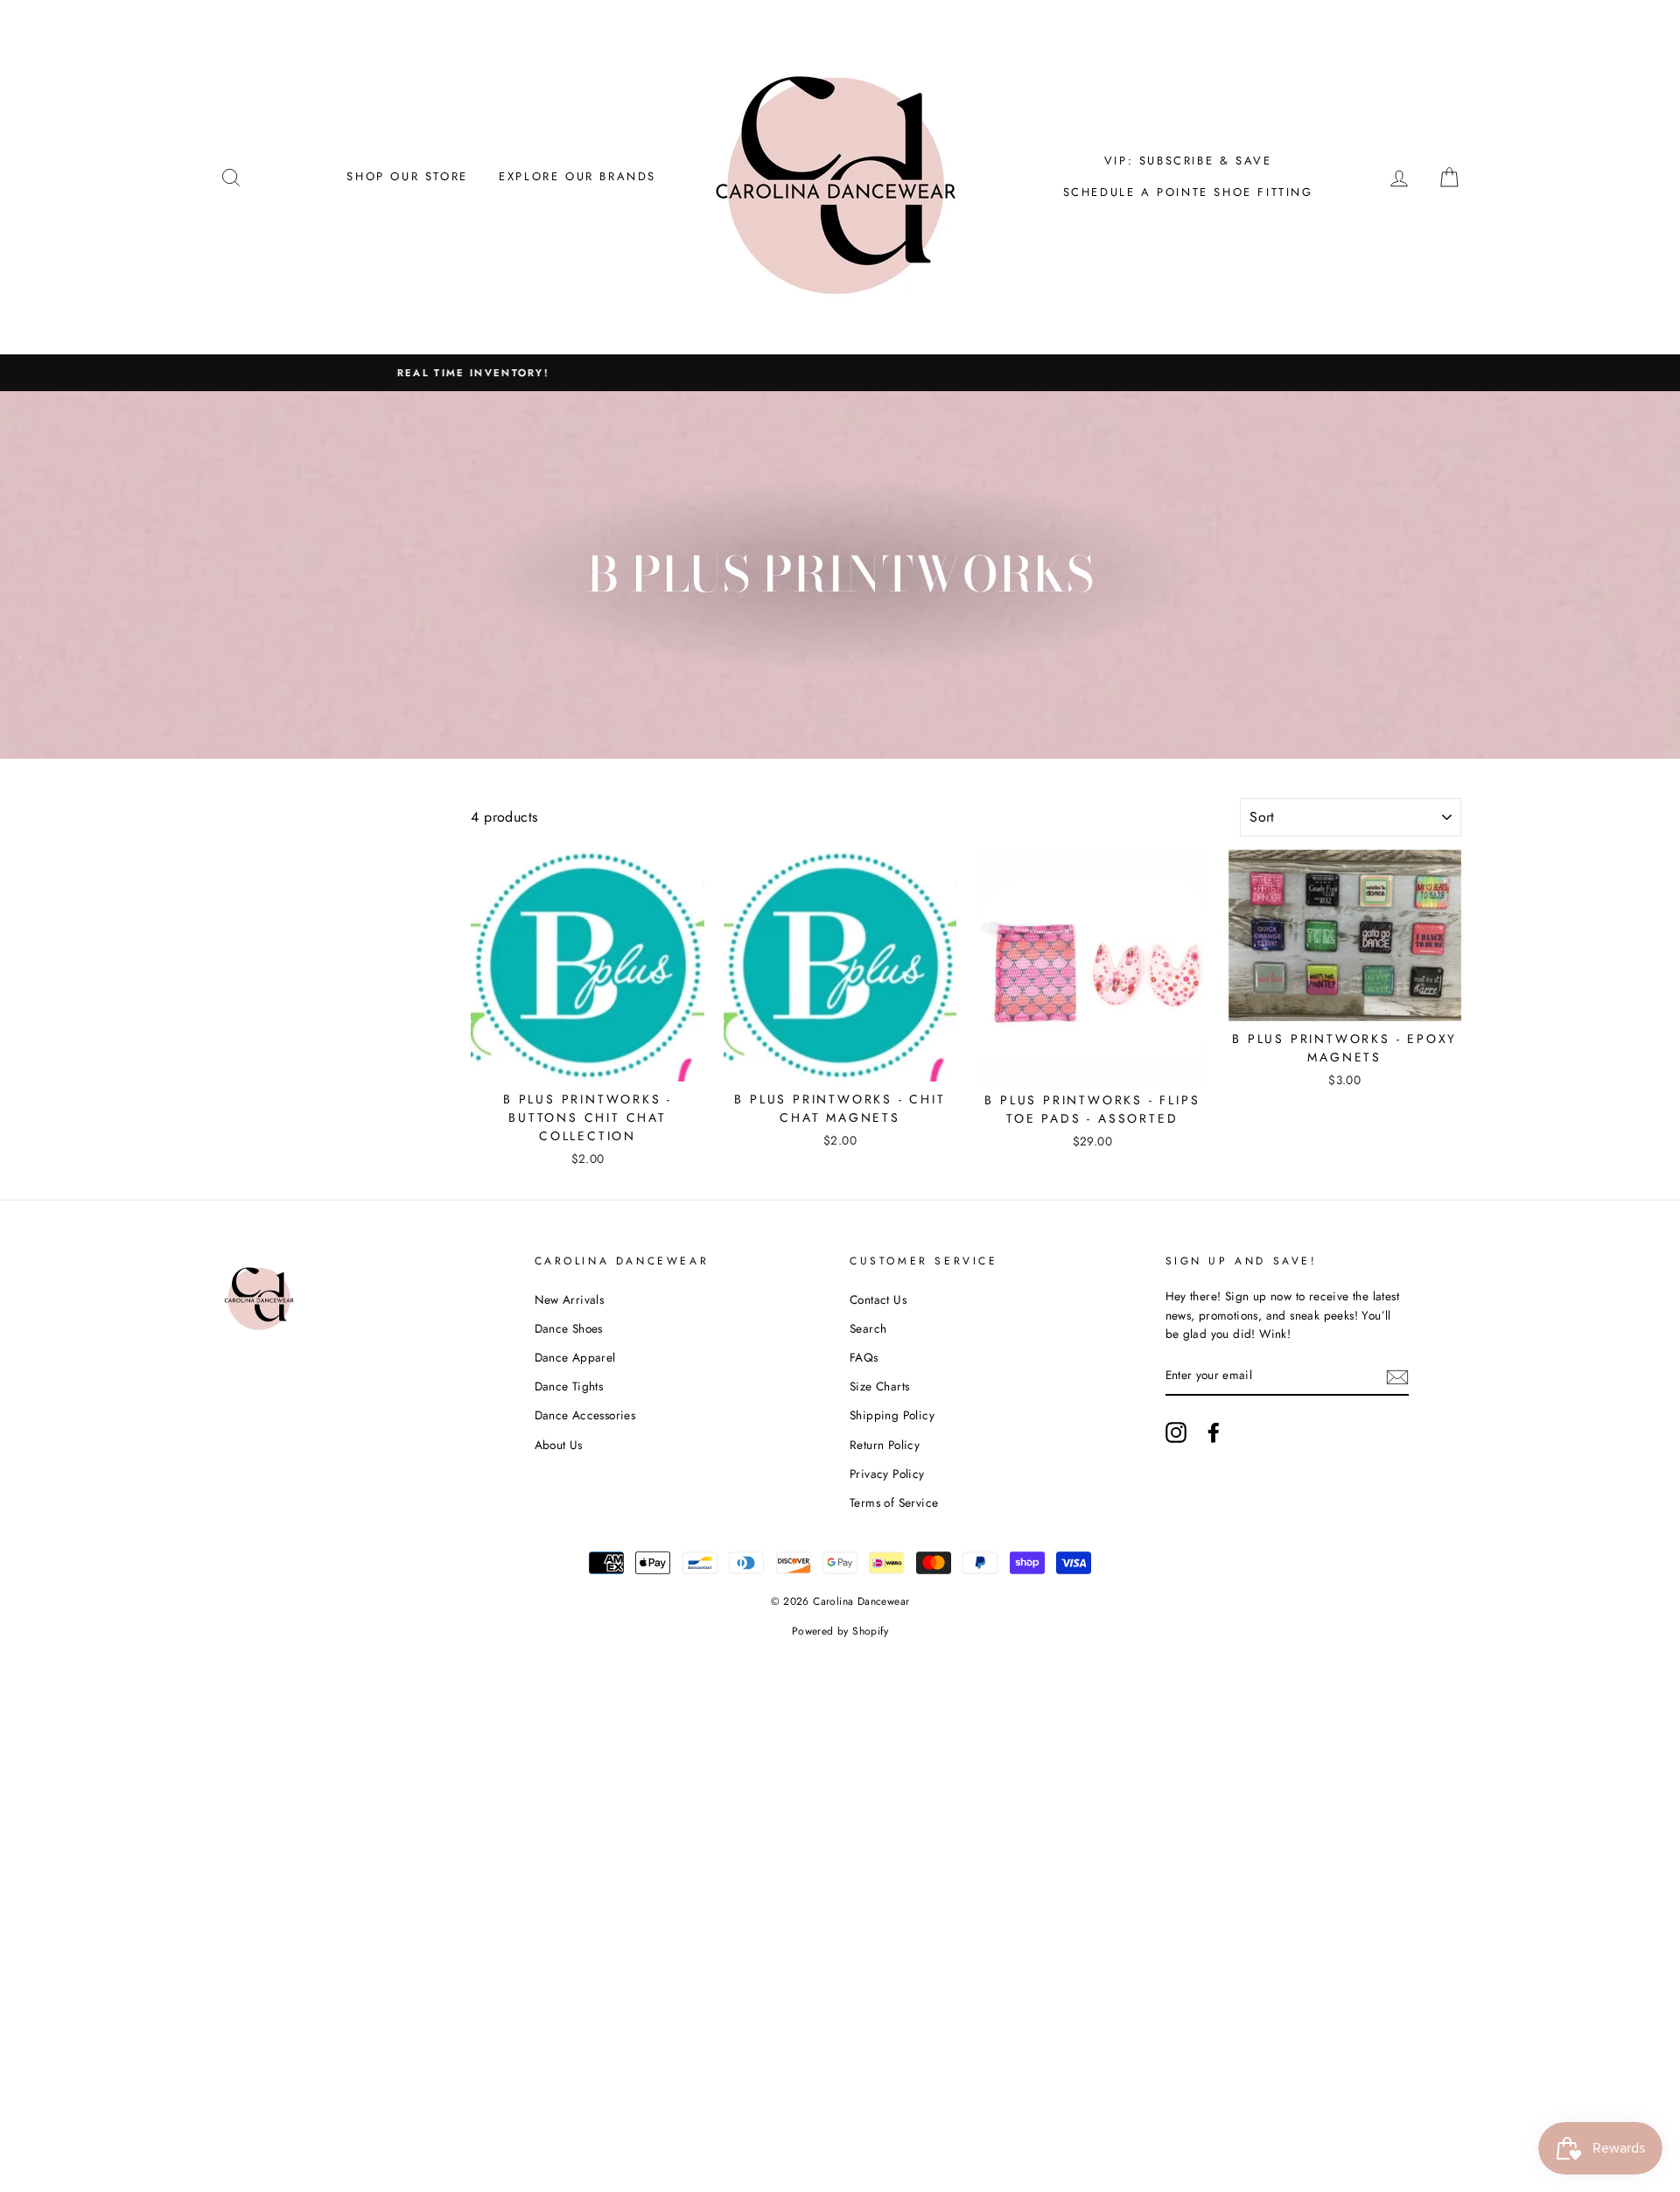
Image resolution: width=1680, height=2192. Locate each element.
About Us (559, 1445)
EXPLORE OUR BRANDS (577, 176)
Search (868, 1328)
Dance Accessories (585, 1415)
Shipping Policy (892, 1415)
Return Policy (885, 1445)
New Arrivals (570, 1299)
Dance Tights (569, 1386)
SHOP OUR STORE (407, 176)
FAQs (864, 1357)
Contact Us (878, 1299)
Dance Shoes (569, 1328)
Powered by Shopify (840, 1631)
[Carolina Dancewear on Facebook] (1214, 1432)
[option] (840, 373)
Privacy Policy (887, 1474)
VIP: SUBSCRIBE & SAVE (1188, 161)
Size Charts (879, 1386)
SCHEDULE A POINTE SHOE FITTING (1188, 192)
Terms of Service (894, 1502)
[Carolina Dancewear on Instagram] (1176, 1432)
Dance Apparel (575, 1357)
